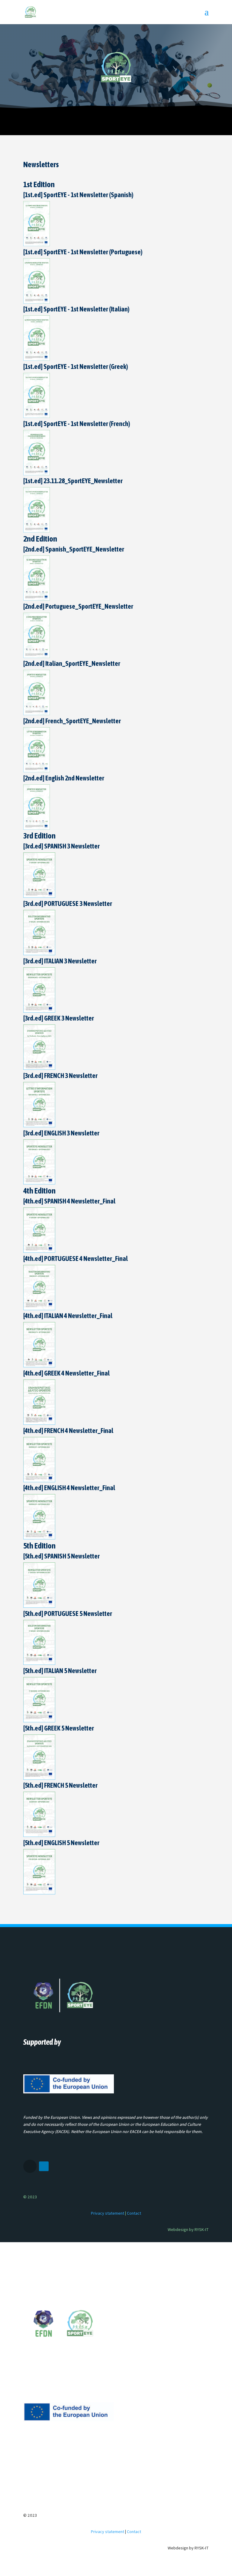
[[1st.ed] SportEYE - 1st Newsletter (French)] (37, 474)
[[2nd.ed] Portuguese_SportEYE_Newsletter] (37, 656)
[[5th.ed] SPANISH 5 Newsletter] (39, 1606)
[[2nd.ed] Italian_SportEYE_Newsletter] (37, 714)
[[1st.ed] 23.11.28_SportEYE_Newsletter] (37, 531)
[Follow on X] (30, 2166)
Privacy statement (108, 2213)
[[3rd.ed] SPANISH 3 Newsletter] (39, 896)
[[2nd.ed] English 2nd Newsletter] (37, 828)
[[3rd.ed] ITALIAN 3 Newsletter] (39, 1011)
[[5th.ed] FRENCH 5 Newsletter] (39, 1835)
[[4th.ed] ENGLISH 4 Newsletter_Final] (39, 1538)
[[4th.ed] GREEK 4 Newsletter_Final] (39, 1423)
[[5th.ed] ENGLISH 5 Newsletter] (39, 1893)
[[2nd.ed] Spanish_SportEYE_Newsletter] (37, 599)
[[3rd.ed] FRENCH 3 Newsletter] (39, 1126)
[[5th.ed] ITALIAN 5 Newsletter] (39, 1721)
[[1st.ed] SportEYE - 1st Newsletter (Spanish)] (37, 245)
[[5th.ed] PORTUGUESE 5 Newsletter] (39, 1663)
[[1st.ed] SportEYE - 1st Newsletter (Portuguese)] (37, 302)
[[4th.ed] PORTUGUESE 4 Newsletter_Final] (39, 1309)
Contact (134, 2213)
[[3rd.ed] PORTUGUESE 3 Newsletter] (39, 954)
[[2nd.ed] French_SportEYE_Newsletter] (37, 771)
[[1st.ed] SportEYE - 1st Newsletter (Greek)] (37, 416)
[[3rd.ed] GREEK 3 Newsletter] (39, 1068)
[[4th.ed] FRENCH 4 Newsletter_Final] (39, 1481)
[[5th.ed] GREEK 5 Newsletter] (39, 1778)
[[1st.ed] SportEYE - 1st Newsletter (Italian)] (37, 359)
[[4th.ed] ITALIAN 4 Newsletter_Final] (39, 1366)
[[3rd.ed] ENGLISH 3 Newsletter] (39, 1183)
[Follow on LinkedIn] (44, 2166)
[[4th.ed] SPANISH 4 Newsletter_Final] (39, 1251)
